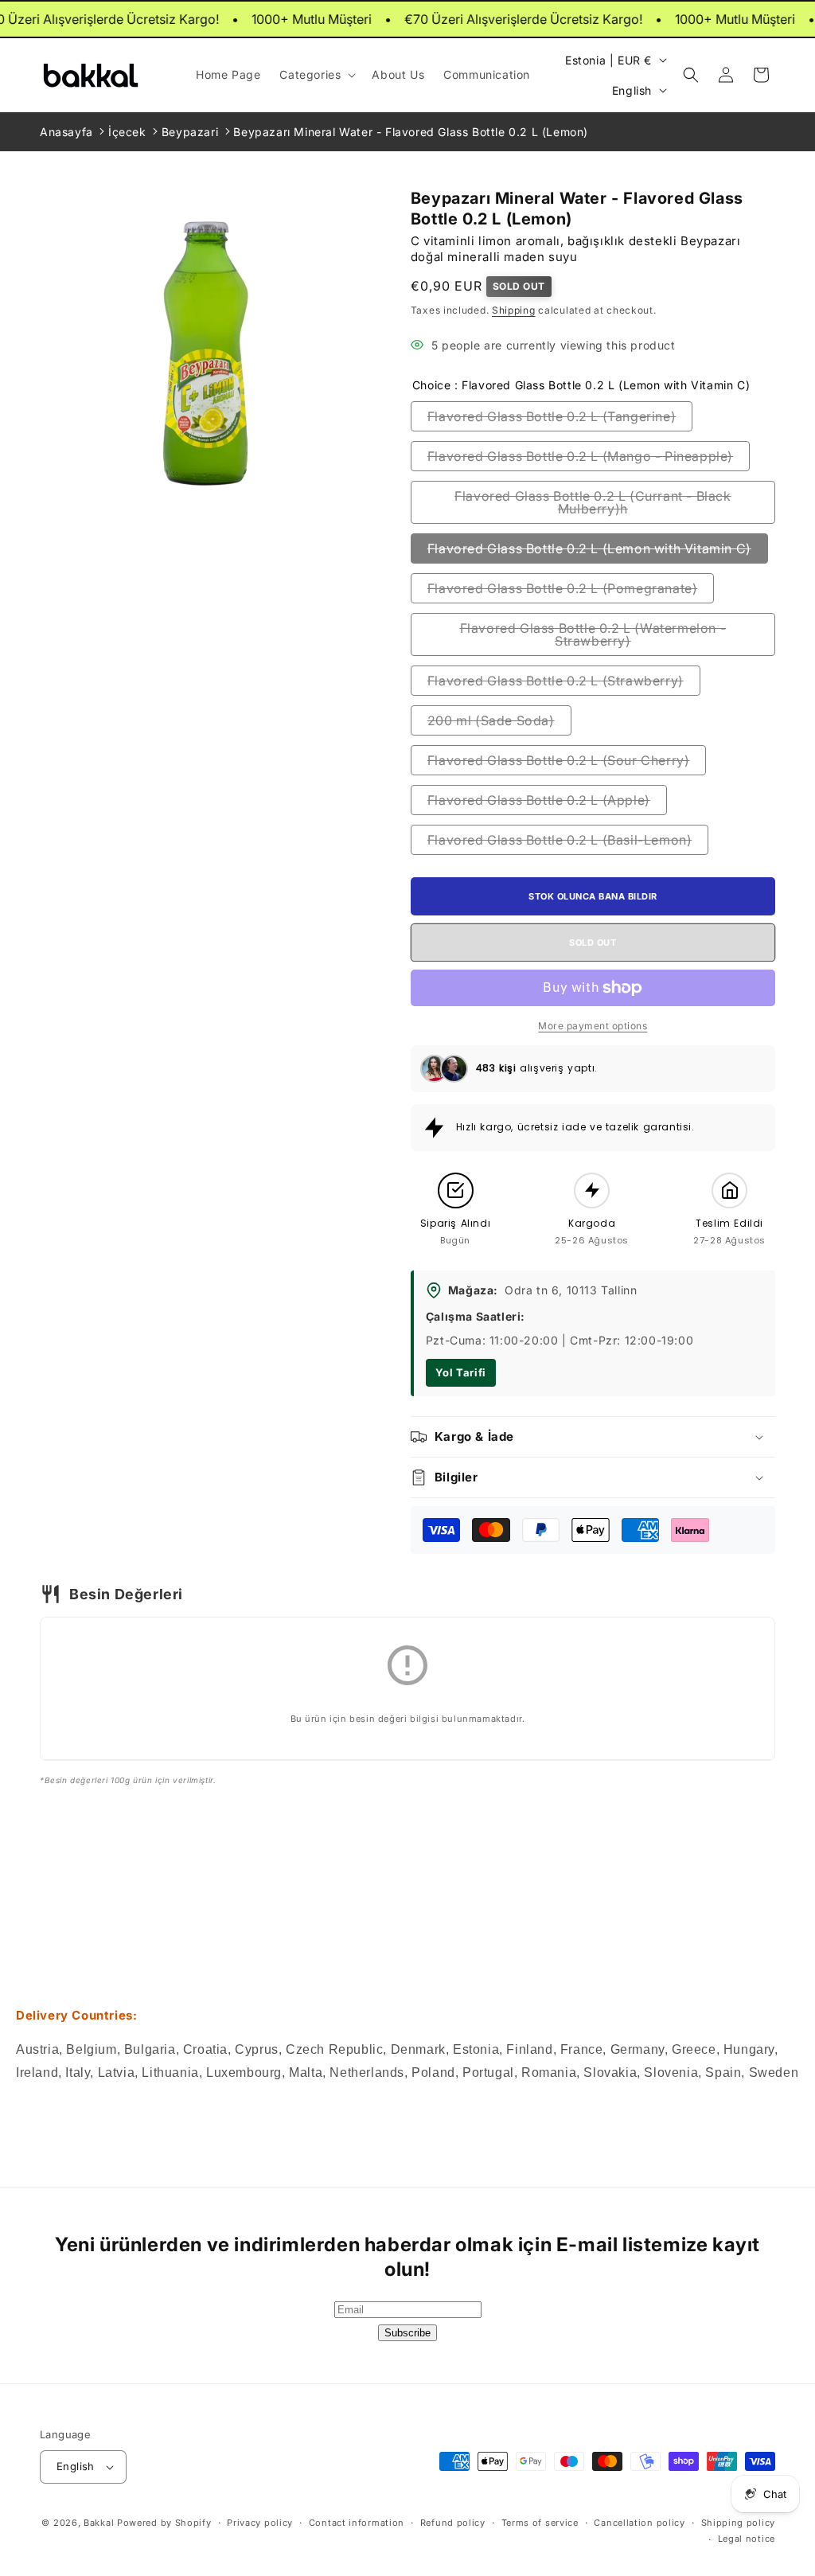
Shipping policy (739, 2523)
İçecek (127, 132)
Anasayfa (66, 132)
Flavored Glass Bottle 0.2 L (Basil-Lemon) (560, 840)
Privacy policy (260, 2523)
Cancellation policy (639, 2523)
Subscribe (407, 2333)
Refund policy (453, 2523)
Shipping (514, 310)
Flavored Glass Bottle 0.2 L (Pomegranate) (563, 588)
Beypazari (190, 132)
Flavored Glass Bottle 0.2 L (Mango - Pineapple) (580, 456)
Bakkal (99, 2523)
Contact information (357, 2523)
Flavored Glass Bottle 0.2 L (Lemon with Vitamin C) (589, 548)
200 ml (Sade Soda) (491, 720)
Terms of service (540, 2523)
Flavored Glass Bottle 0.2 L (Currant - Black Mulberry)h (593, 502)
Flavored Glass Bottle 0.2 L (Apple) (539, 800)
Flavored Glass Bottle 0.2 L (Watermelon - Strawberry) (593, 634)
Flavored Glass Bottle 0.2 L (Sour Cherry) (559, 760)
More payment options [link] (593, 1026)
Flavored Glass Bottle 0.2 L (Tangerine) (552, 416)
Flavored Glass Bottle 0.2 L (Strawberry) (556, 681)
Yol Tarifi (461, 1372)
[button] (316, 75)
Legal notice (747, 2539)
